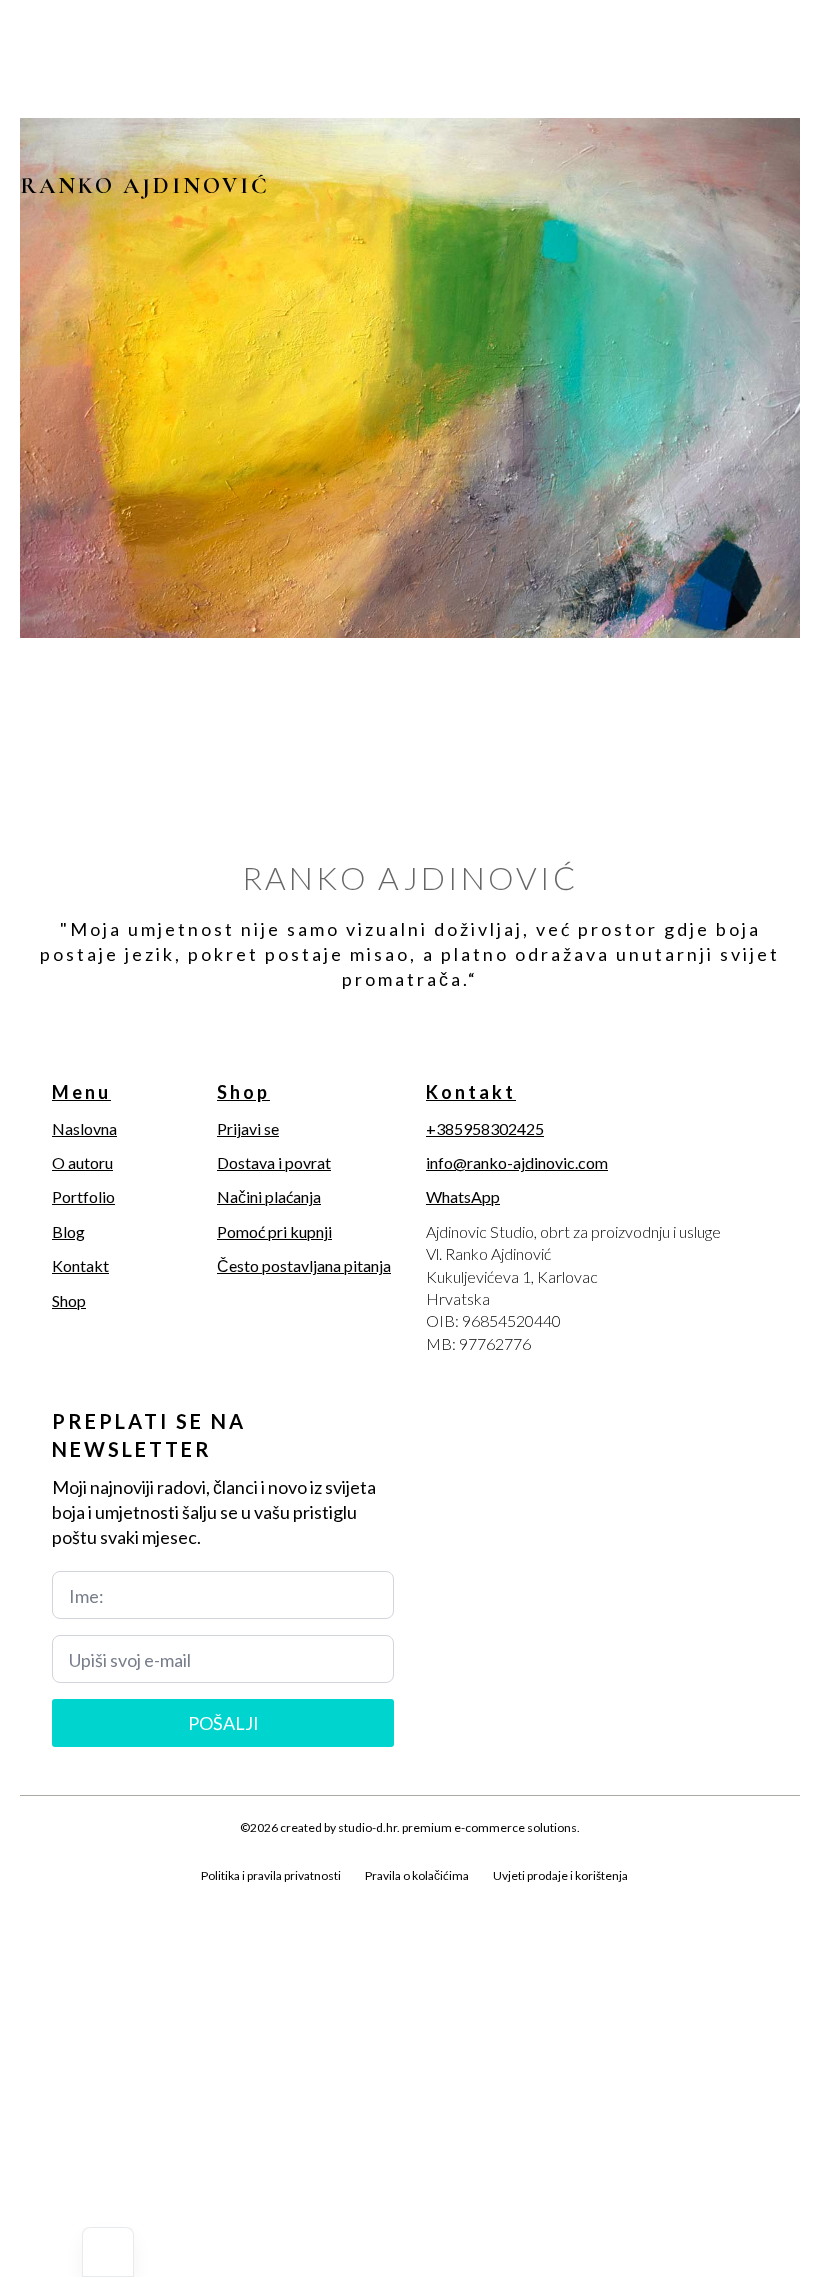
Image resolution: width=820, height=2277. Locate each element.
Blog (68, 1231)
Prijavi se (248, 1128)
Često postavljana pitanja (304, 1265)
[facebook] (34, 1899)
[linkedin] (136, 1899)
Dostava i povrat (274, 1162)
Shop (69, 1300)
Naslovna (84, 1128)
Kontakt (80, 1265)
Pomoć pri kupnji (274, 1231)
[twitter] (68, 1899)
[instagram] (102, 1899)
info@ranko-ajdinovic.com (517, 1162)
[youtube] (170, 1899)
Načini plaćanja (269, 1196)
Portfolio (83, 1196)
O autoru (82, 1162)
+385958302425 (485, 1128)
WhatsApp (463, 1196)
